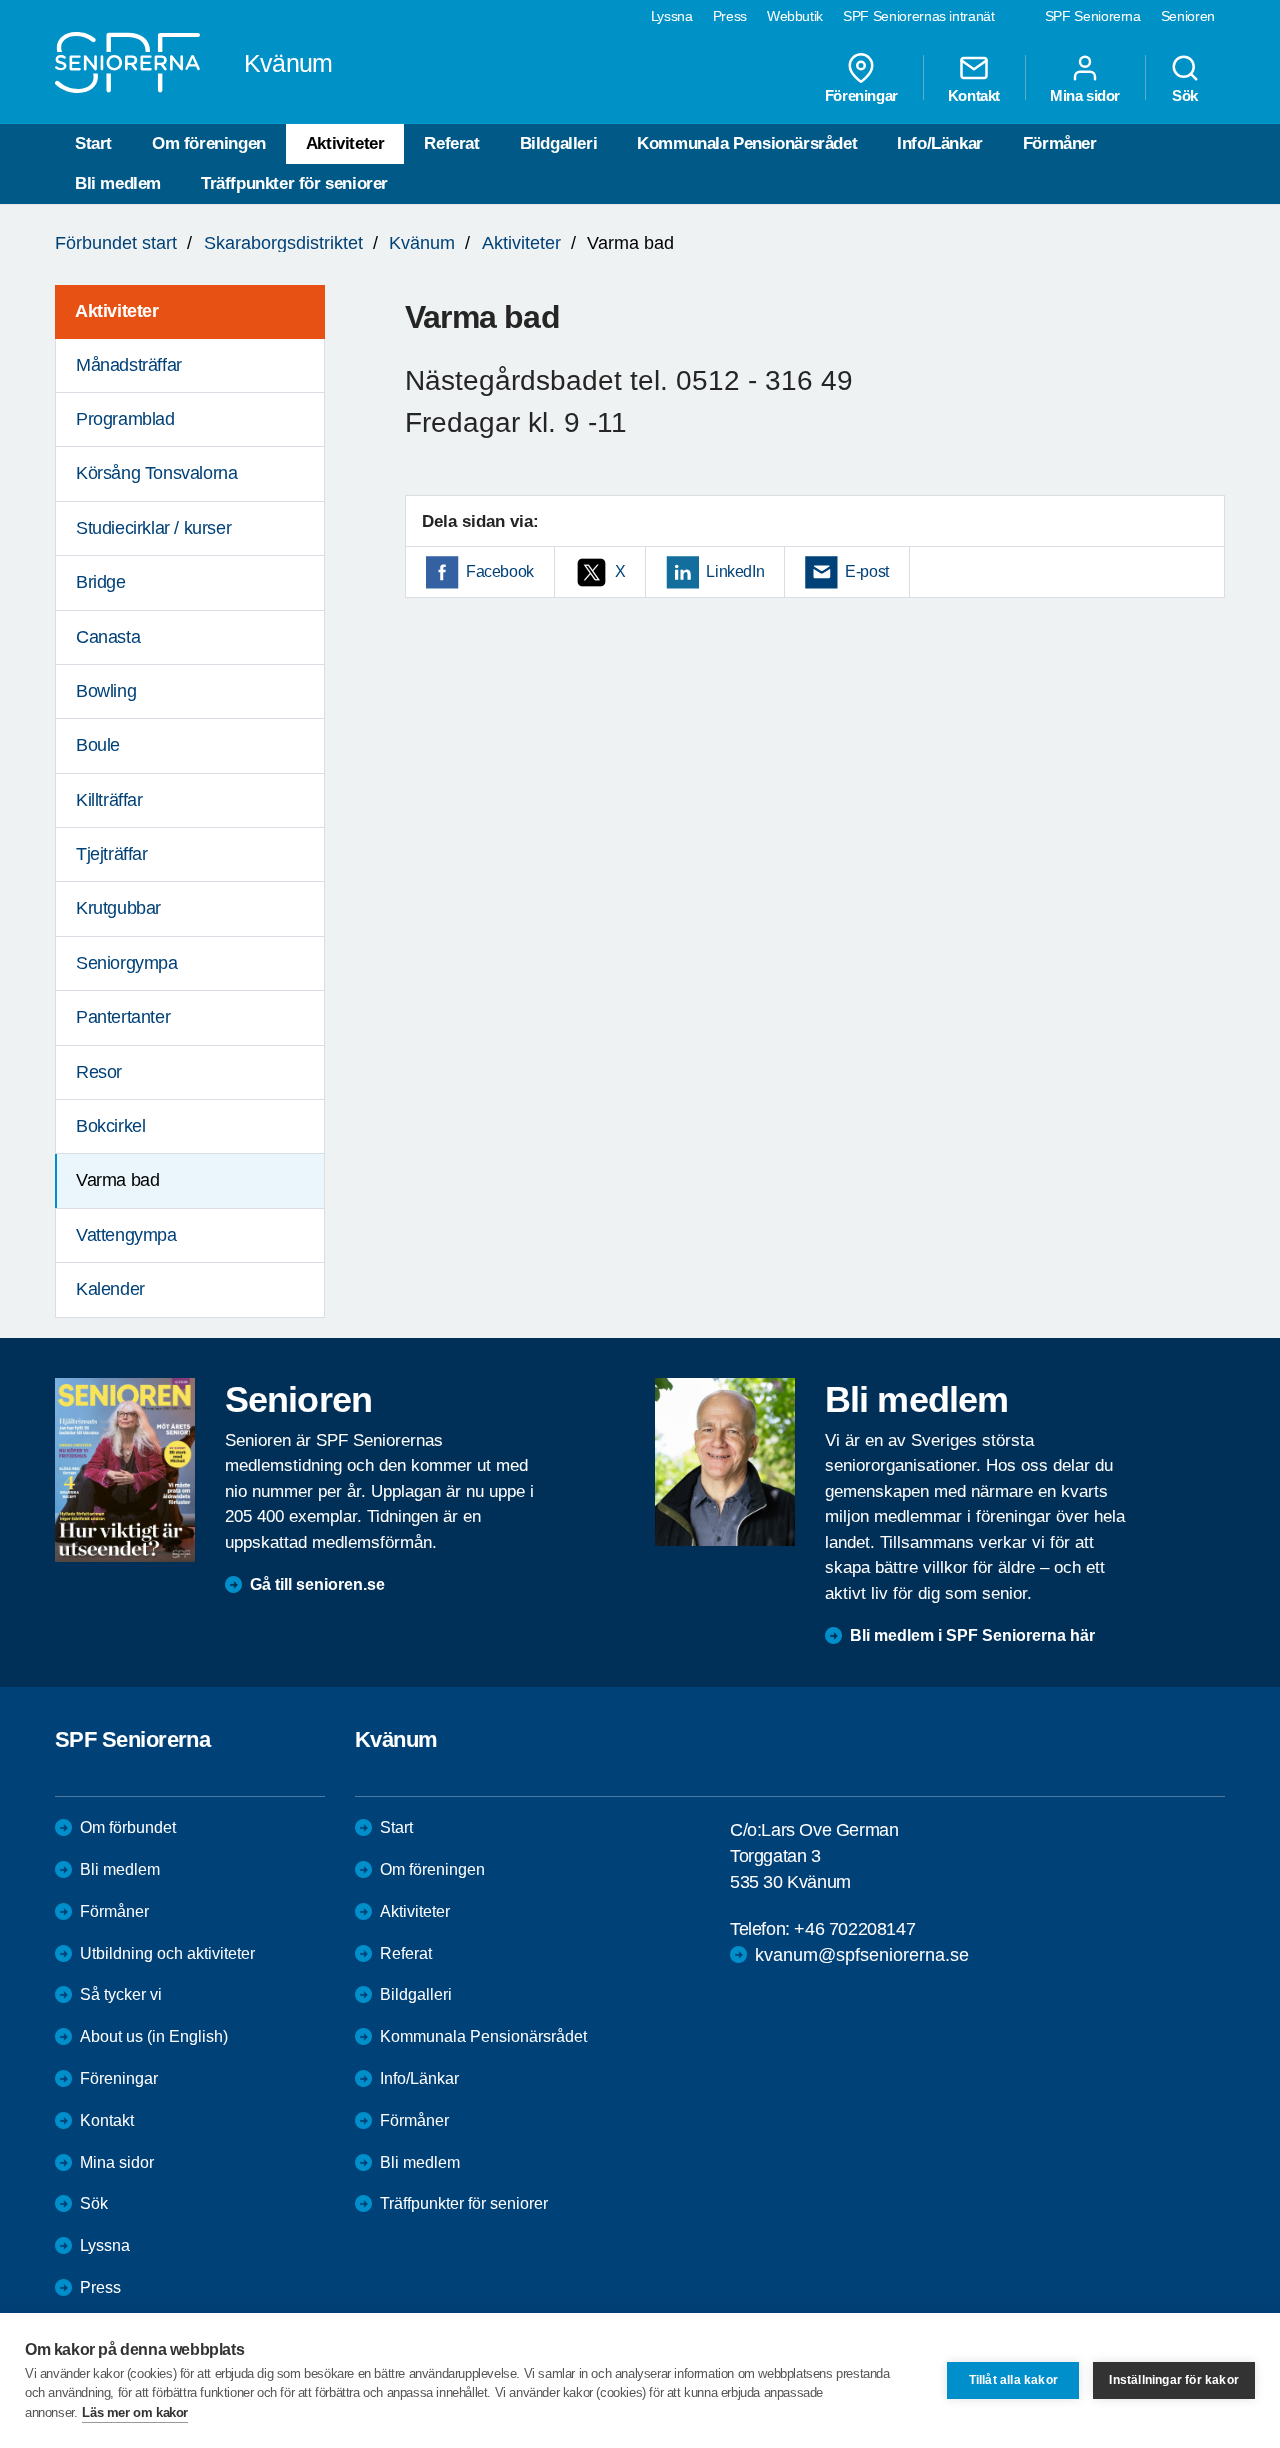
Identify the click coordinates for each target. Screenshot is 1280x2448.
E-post (867, 571)
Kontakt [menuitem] (974, 95)
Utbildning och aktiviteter (167, 1953)
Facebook (500, 571)
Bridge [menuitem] (101, 582)
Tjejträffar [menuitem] (112, 854)
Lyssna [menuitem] (672, 16)
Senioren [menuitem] (1188, 16)
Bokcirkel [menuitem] (110, 1126)
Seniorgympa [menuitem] (127, 963)
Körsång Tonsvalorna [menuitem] (156, 473)
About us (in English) (154, 2036)
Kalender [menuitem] (110, 1289)
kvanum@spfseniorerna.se (862, 1955)
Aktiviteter (345, 143)
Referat (451, 143)
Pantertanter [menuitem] (123, 1017)
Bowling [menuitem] (106, 691)
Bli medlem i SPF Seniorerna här (972, 1635)
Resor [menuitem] (99, 1072)
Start (93, 143)
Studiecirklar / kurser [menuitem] (153, 528)
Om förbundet (128, 1827)
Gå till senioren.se (317, 1584)
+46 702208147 (854, 1929)
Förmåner (1060, 143)
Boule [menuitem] (98, 745)
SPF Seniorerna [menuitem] (1093, 16)
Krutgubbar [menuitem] (118, 908)
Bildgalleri (559, 143)
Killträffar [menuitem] (109, 800)
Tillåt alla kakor (1013, 2380)
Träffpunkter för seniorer (294, 183)
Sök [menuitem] (1185, 95)
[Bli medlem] (725, 1462)
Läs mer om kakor (135, 2412)
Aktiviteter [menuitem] (117, 311)
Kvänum (422, 243)
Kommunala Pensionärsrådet (747, 143)
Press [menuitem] (730, 16)
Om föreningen (209, 143)
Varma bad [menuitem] (117, 1180)
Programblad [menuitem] (125, 419)
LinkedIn (735, 571)
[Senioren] (125, 1470)
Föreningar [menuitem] (861, 95)
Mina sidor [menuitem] (1085, 95)
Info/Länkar (940, 143)
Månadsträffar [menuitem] (129, 365)
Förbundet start (116, 243)
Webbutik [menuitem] (795, 16)
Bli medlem (118, 183)
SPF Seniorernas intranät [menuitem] (919, 16)
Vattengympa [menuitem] (126, 1235)
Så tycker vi (121, 1994)
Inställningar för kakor (1174, 2380)
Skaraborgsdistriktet (283, 243)
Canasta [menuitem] (108, 637)
